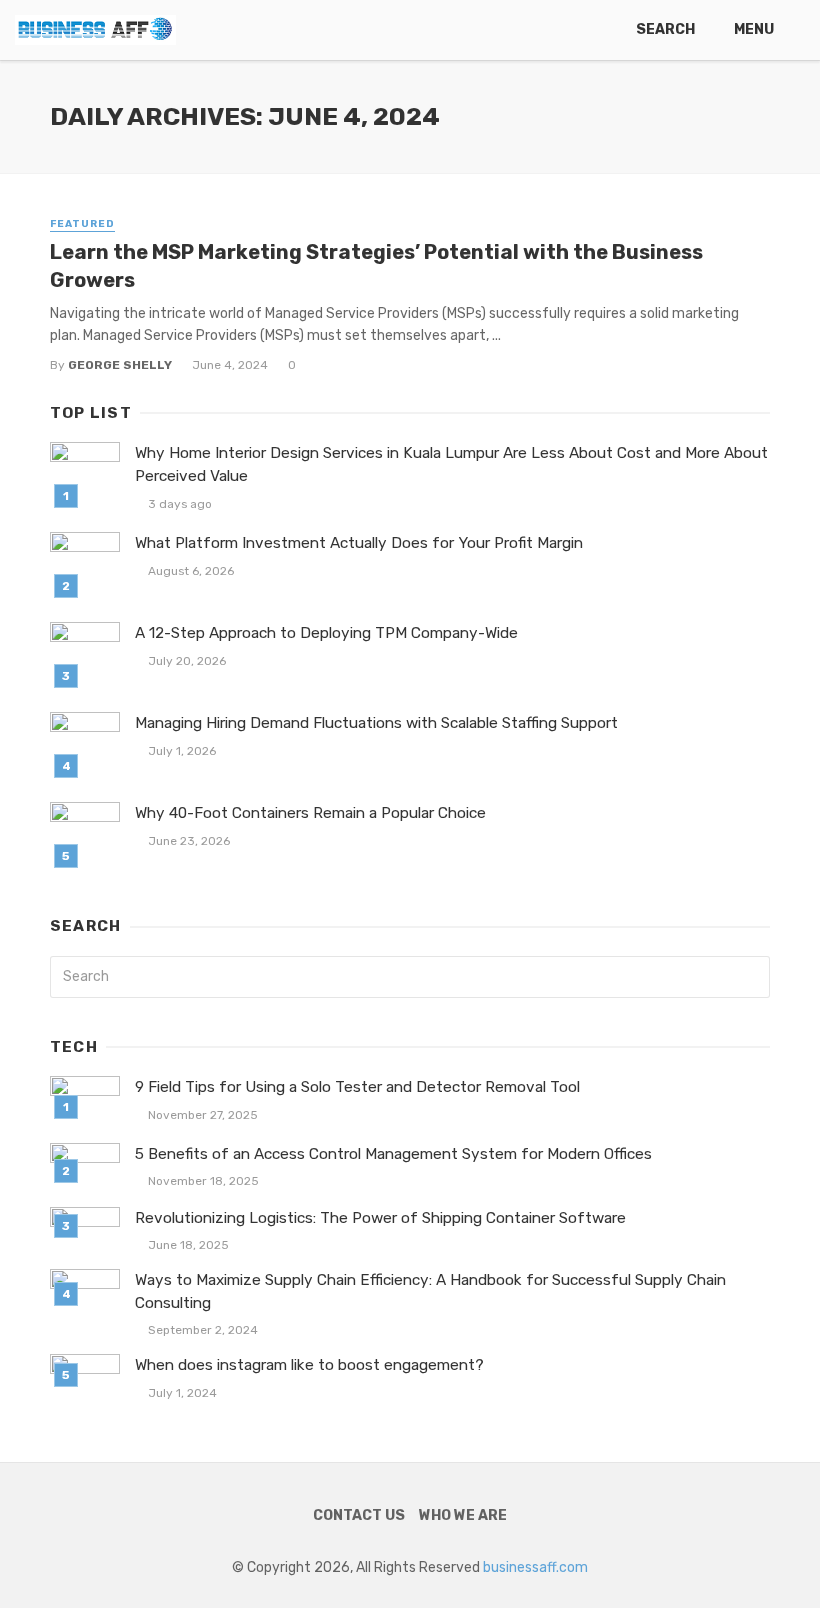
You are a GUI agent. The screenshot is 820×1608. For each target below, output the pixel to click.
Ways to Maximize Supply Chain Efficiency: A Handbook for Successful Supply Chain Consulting (430, 1291)
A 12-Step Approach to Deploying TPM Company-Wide (326, 633)
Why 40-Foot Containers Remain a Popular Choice (310, 813)
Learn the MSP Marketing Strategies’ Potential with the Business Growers (376, 266)
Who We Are (463, 1515)
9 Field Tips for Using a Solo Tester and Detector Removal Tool (357, 1087)
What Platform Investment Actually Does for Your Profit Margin (359, 543)
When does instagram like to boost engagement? (309, 1365)
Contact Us (359, 1515)
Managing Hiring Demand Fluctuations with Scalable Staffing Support (376, 723)
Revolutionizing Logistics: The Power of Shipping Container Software (380, 1218)
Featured (82, 224)
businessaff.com (535, 1567)
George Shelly (120, 365)
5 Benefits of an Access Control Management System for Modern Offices (393, 1154)
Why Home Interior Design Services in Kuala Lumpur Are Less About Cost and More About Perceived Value (451, 464)
